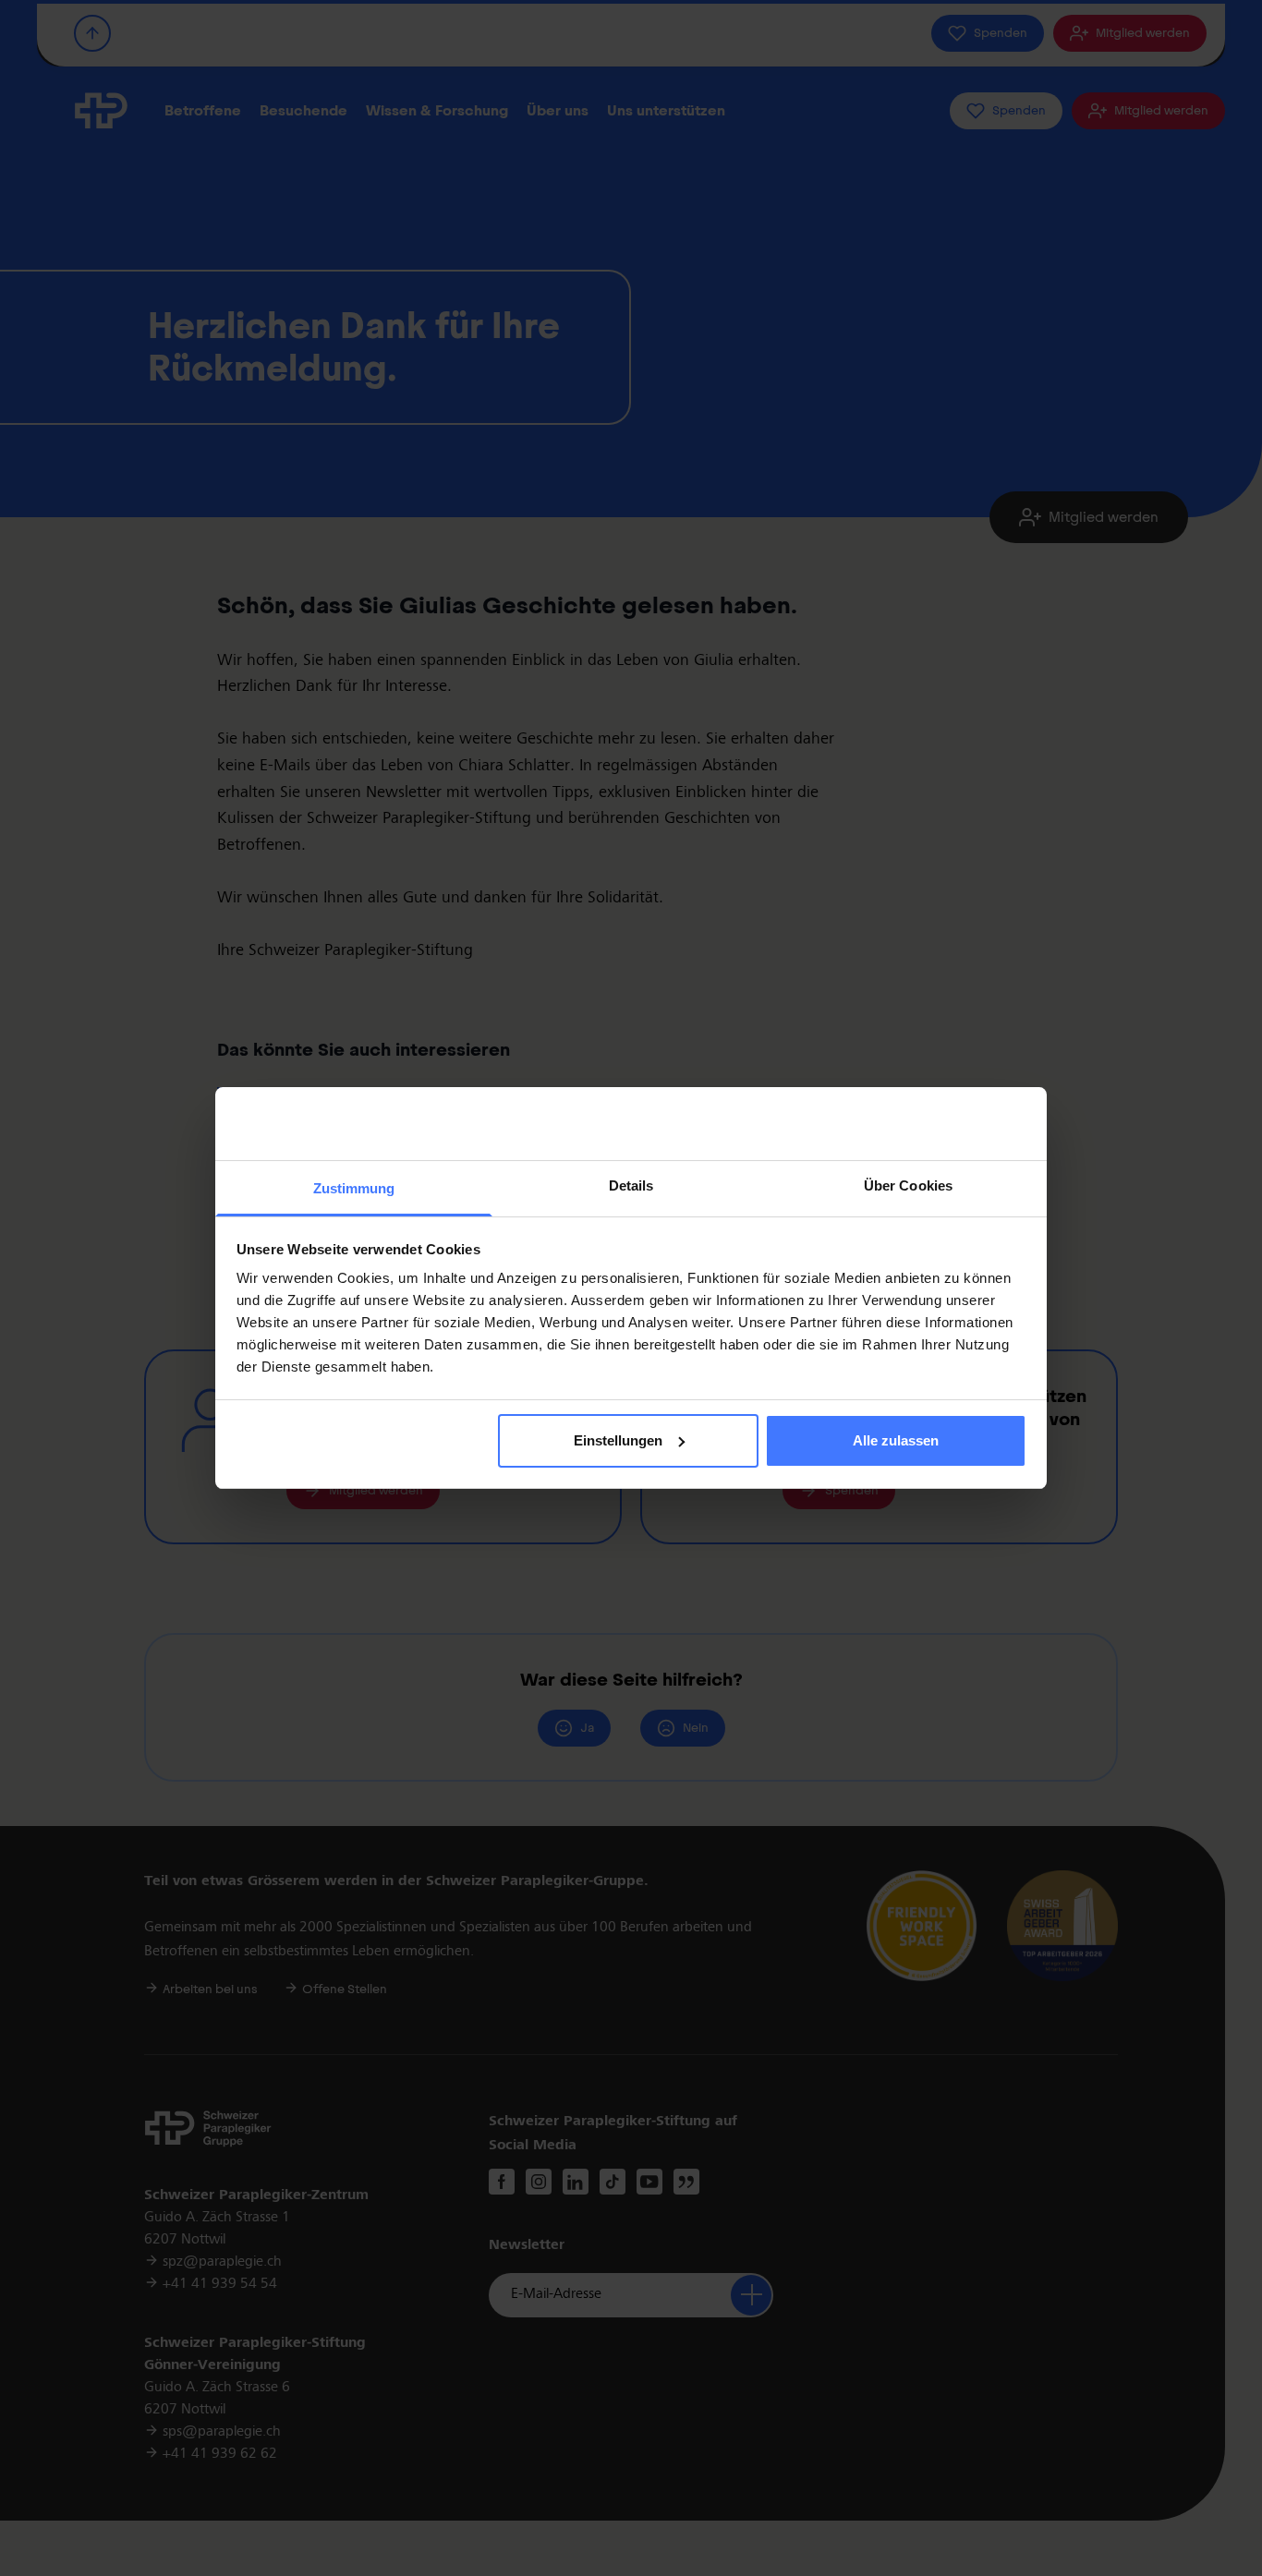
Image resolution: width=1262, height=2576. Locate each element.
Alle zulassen (896, 1440)
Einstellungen (618, 1440)
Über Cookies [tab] (908, 1185)
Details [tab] (631, 1185)
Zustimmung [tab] (354, 1188)
